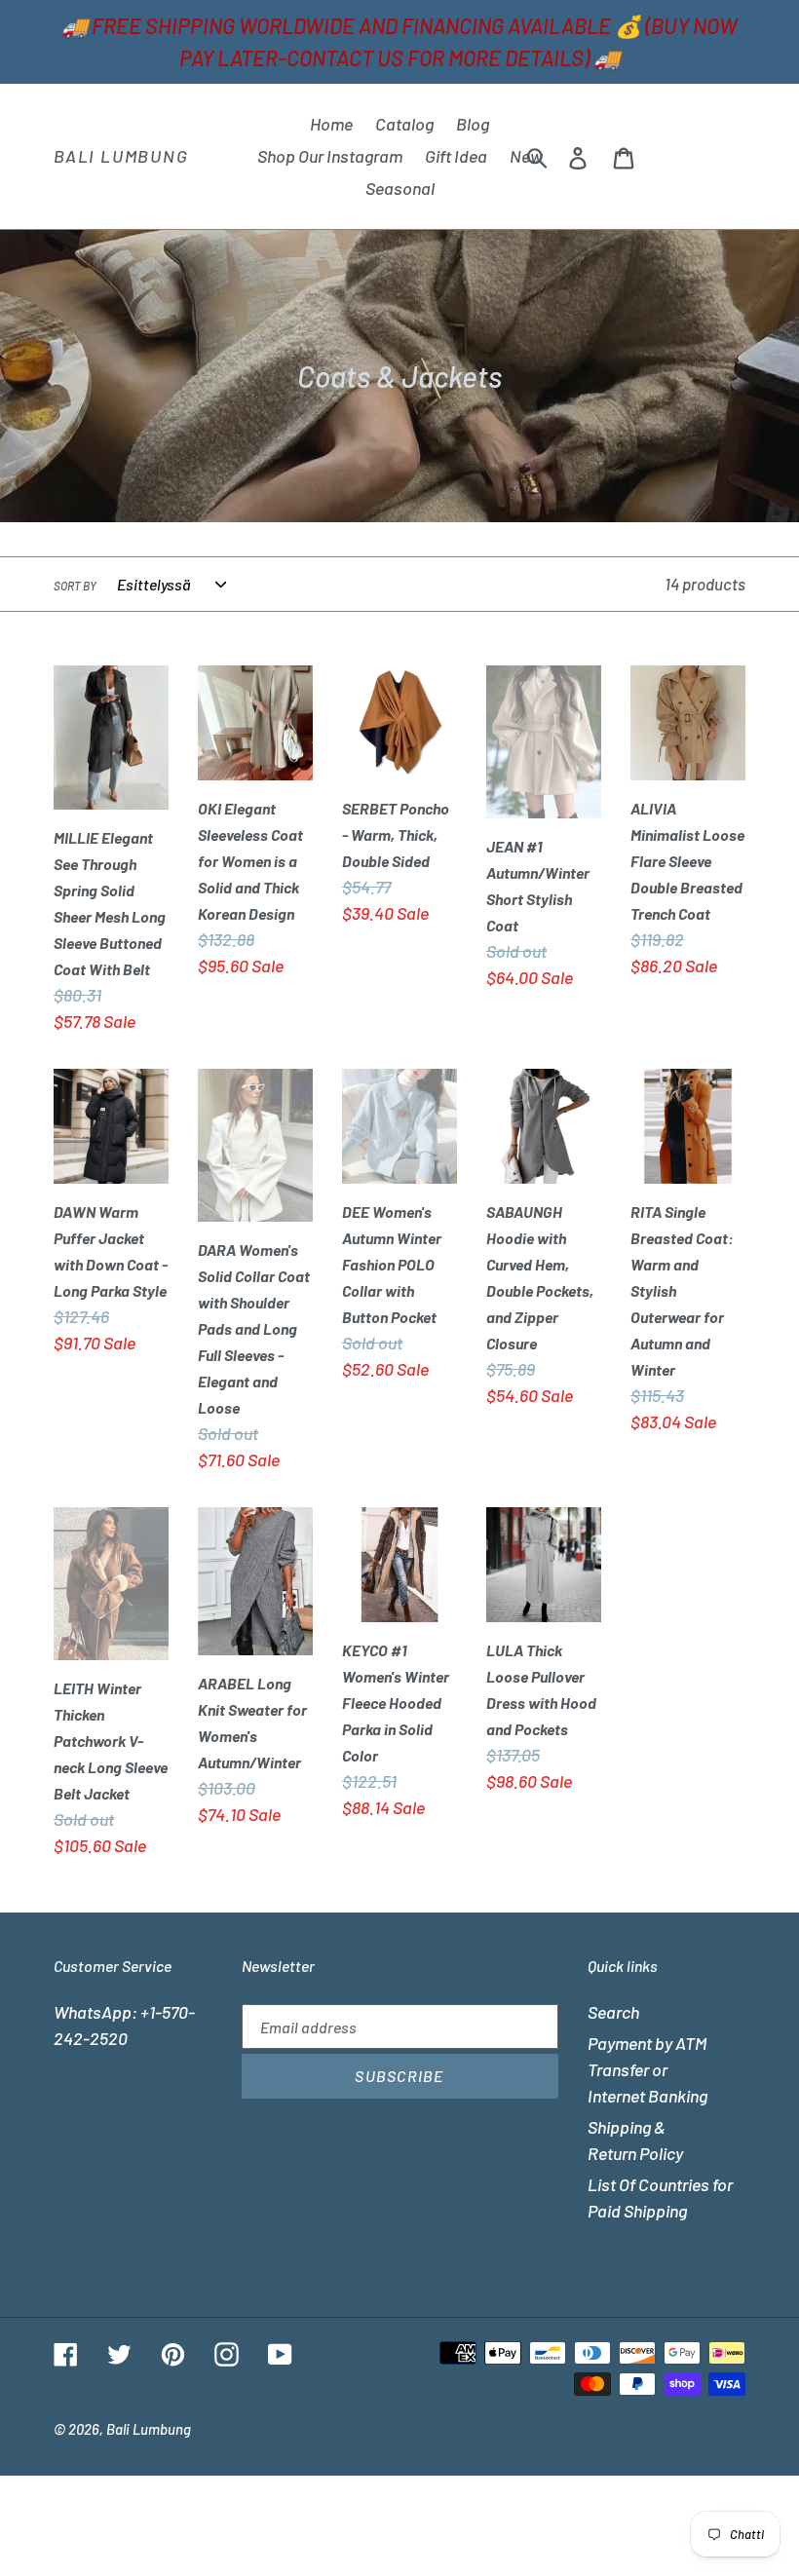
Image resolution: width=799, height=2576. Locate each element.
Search (613, 2012)
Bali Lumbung (121, 156)
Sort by (75, 586)
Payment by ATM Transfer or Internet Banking (647, 2069)
